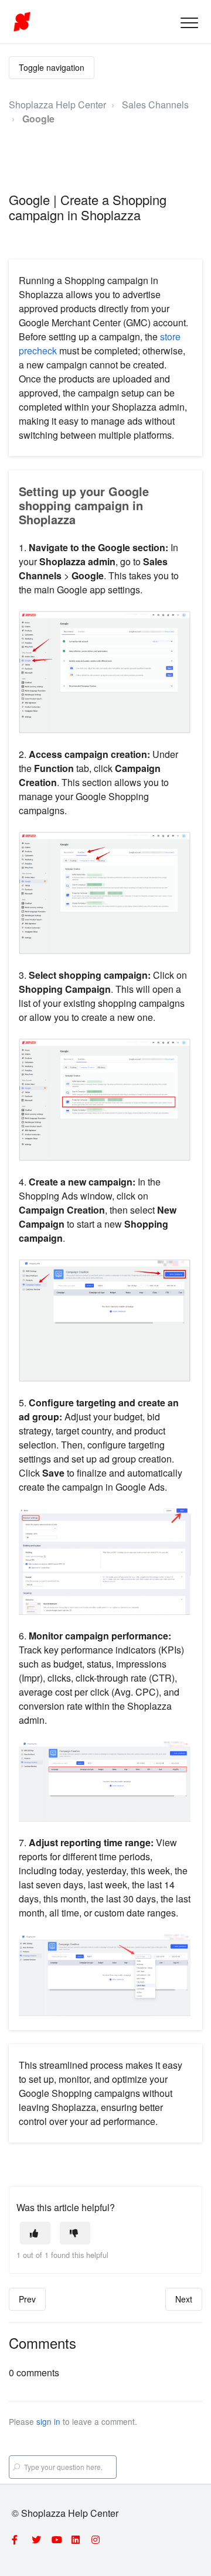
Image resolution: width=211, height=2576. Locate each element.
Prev (27, 2299)
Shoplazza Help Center (57, 105)
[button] (189, 23)
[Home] (22, 22)
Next (184, 2299)
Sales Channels (155, 105)
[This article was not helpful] (75, 2233)
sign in (48, 2421)
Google (38, 119)
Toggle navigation (52, 67)
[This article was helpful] (35, 2233)
